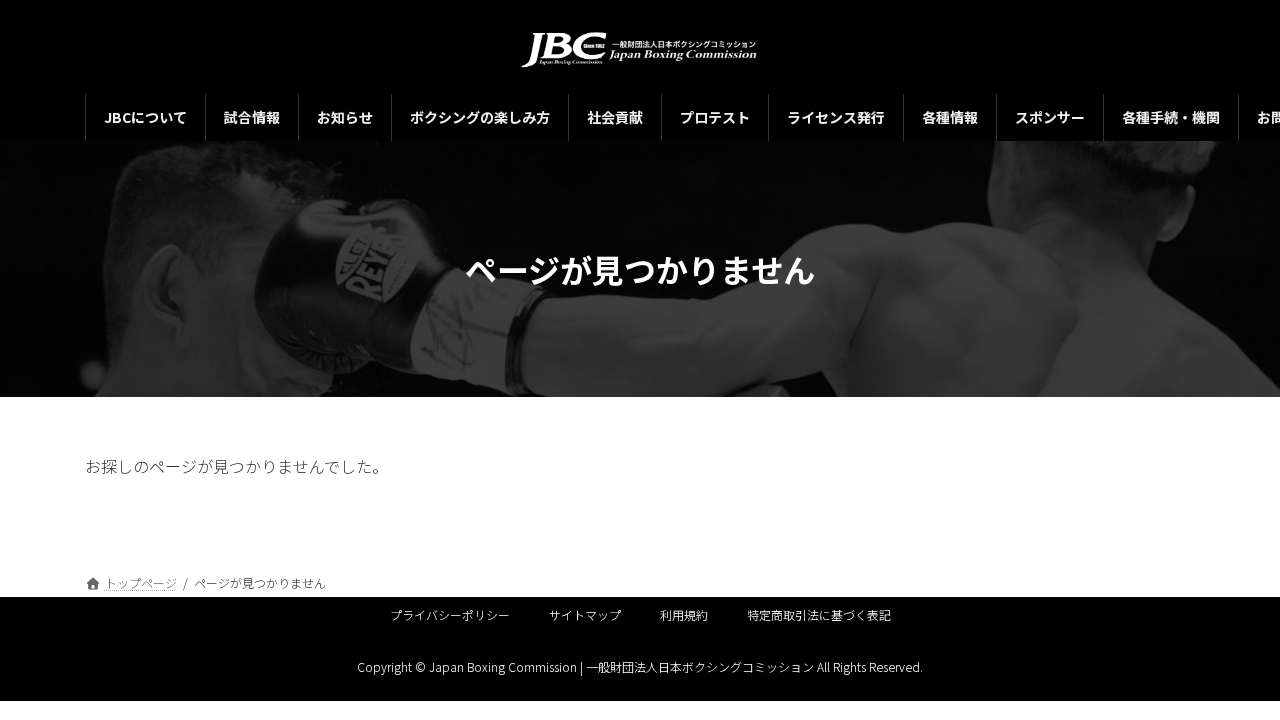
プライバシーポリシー (450, 614)
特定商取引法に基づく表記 (819, 614)
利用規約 (684, 614)
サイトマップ (585, 614)
